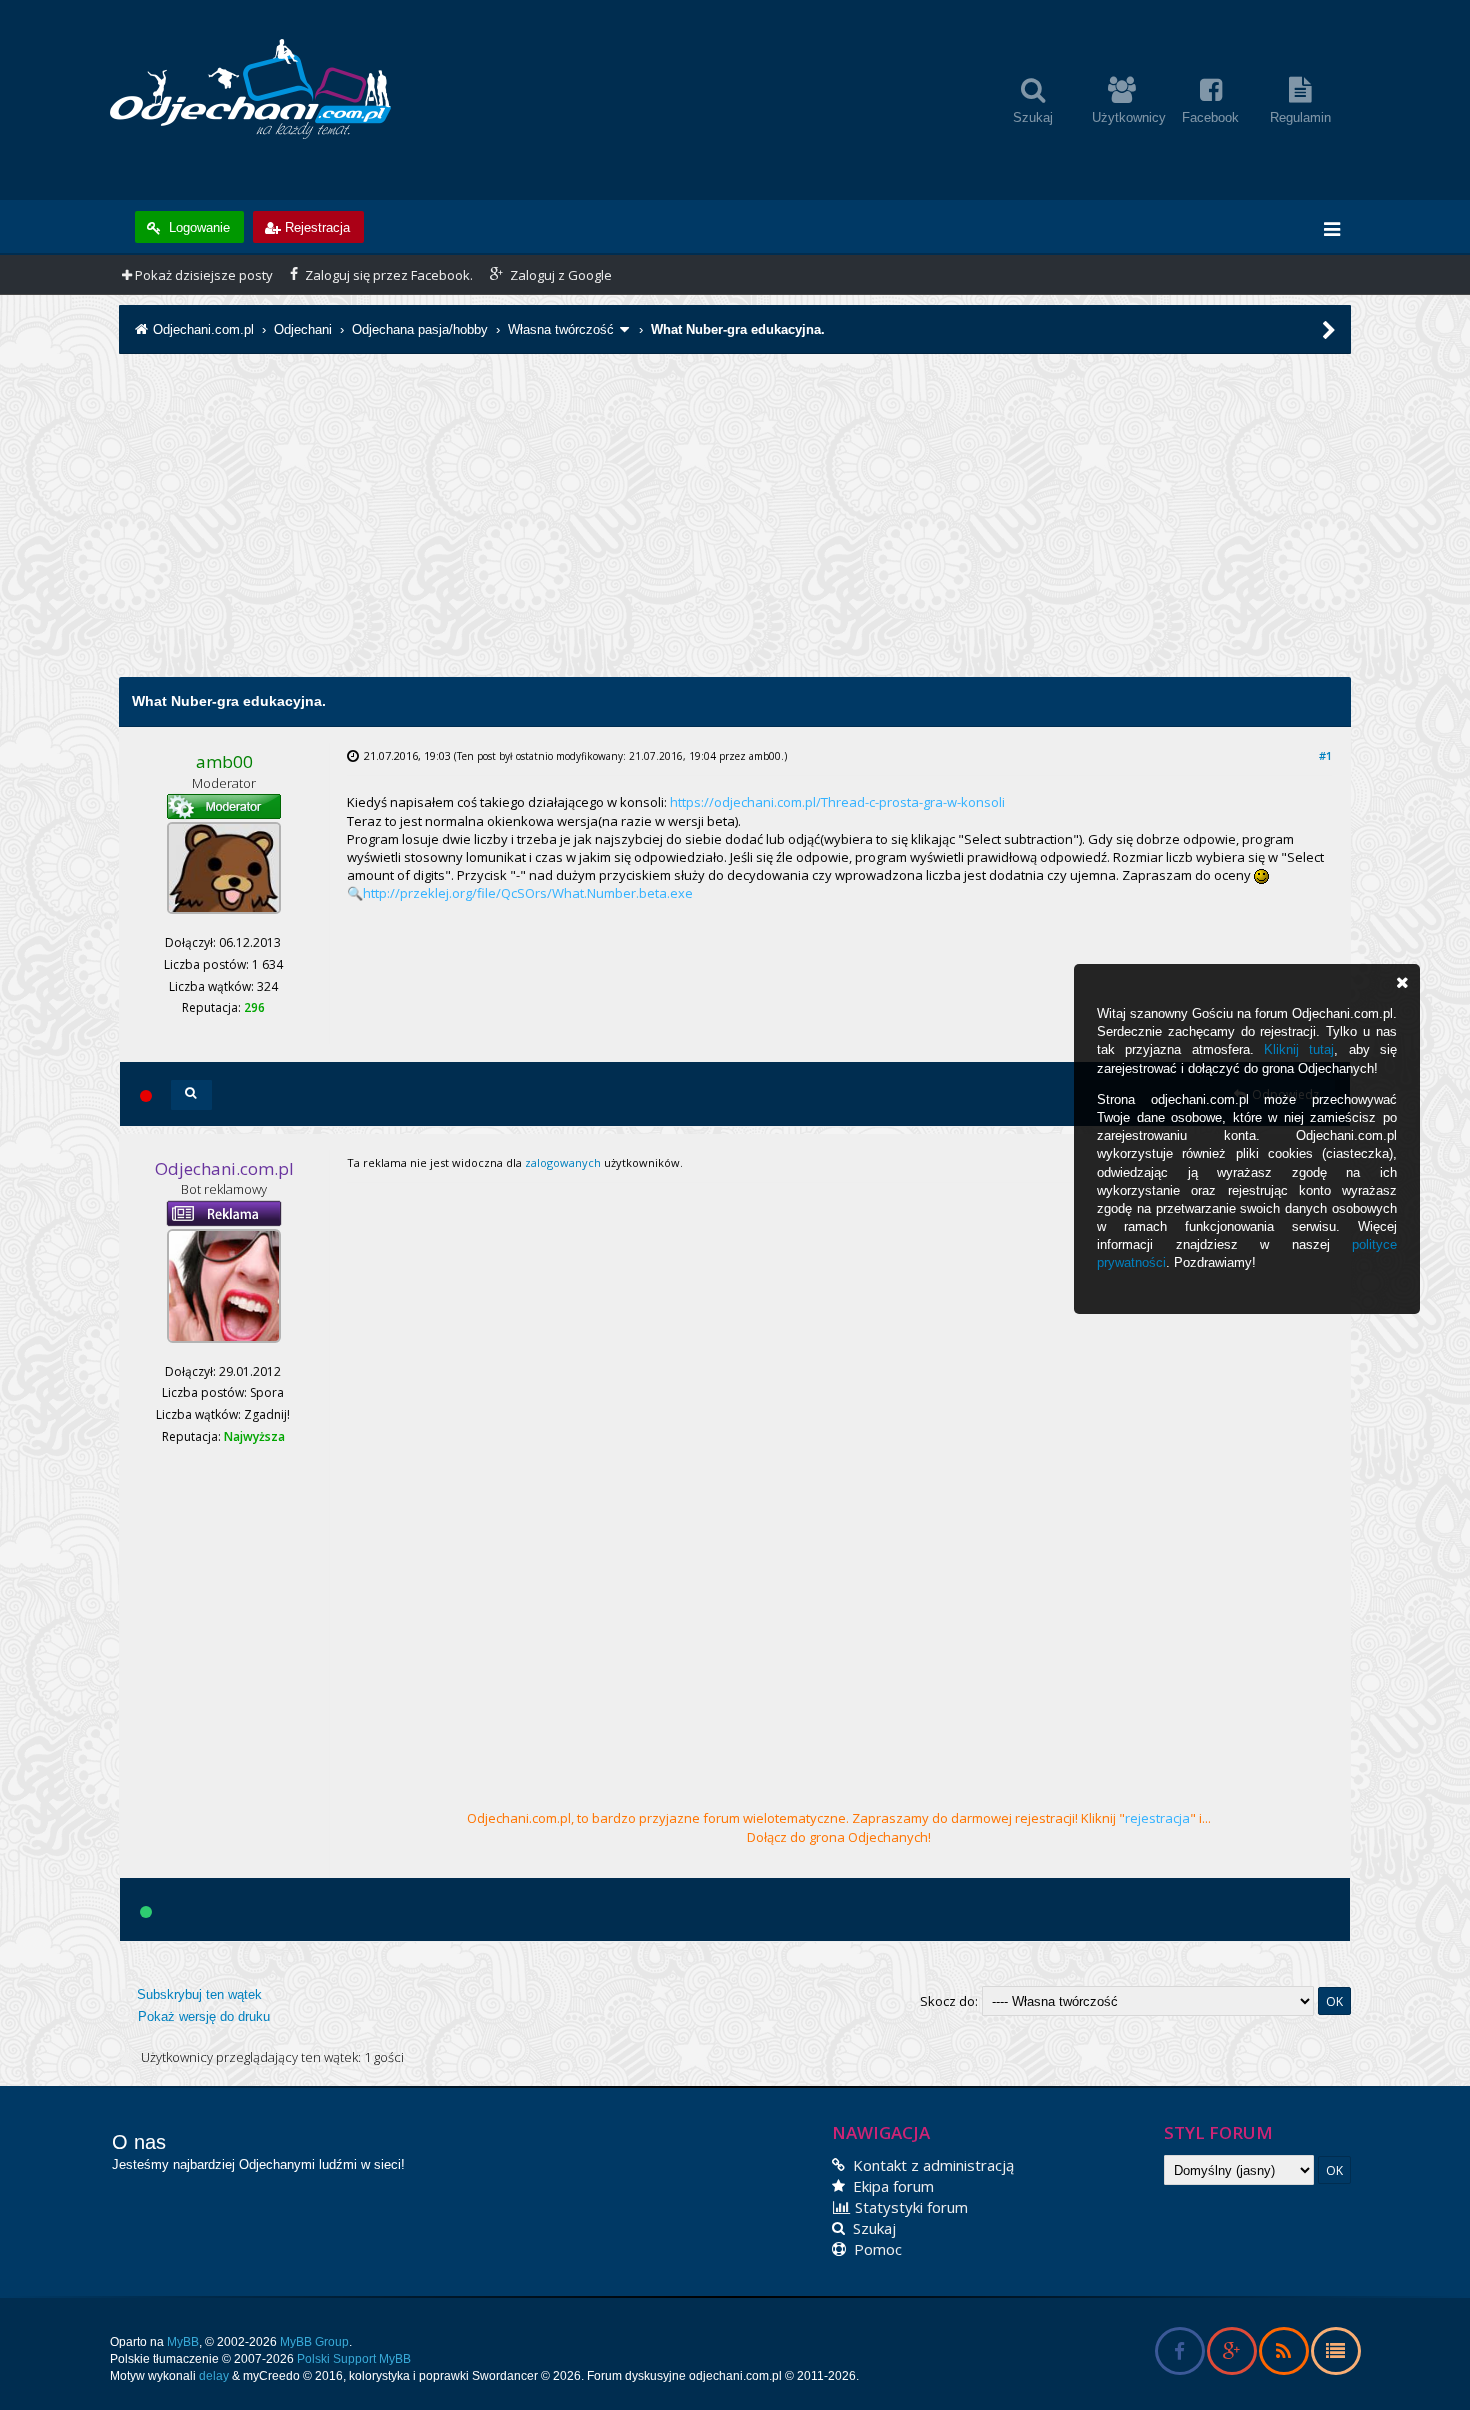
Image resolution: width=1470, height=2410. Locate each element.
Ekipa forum (891, 2186)
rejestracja (1157, 1818)
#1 (1325, 755)
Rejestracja (317, 227)
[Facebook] (1179, 2354)
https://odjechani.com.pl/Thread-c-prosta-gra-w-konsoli (837, 802)
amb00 (765, 756)
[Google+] (1231, 2354)
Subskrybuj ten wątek (199, 1994)
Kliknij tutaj (1299, 1049)
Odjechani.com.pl (203, 329)
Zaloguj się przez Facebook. (387, 275)
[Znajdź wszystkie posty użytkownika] (191, 1095)
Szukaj (872, 2228)
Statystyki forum (909, 2207)
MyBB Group (314, 2342)
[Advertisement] (735, 537)
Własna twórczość (561, 329)
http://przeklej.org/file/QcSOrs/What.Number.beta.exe (528, 893)
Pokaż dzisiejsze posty (202, 275)
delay (214, 2376)
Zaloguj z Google (559, 275)
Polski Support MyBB (354, 2359)
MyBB (183, 2342)
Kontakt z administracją (931, 2165)
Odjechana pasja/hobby (420, 329)
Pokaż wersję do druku (204, 2016)
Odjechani (303, 329)
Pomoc (876, 2249)
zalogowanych (563, 1162)
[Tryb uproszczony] (1335, 2354)
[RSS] (1283, 2354)
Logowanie (197, 227)
